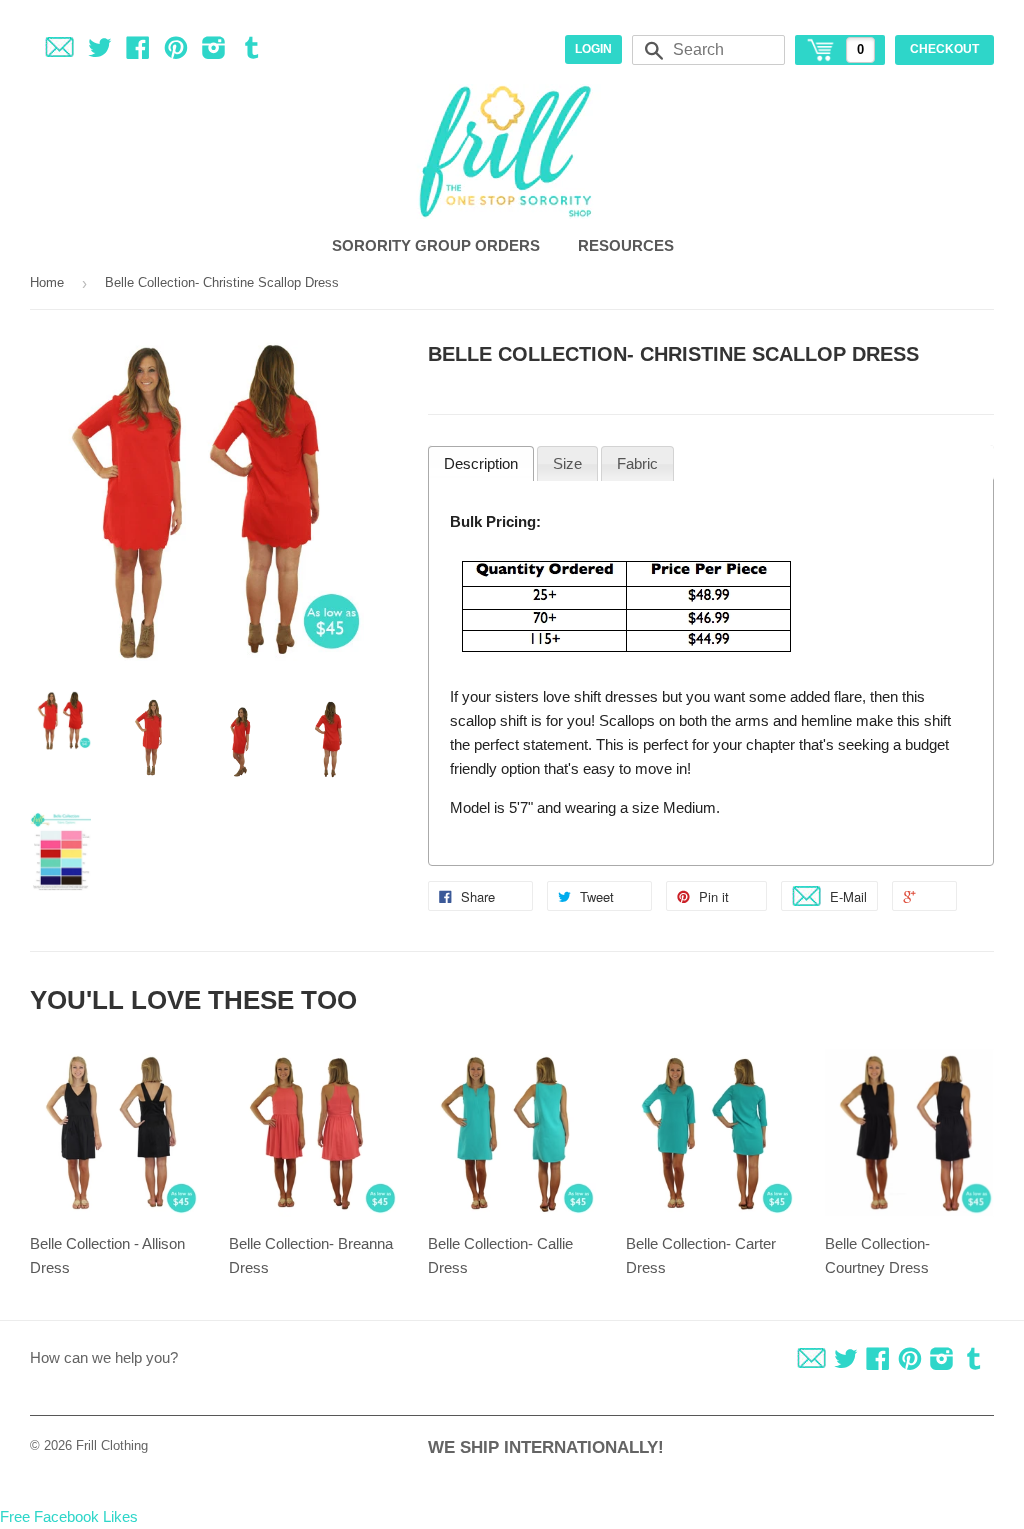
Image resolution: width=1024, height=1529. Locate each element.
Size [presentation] (567, 463)
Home (47, 282)
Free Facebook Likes (69, 1516)
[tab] (481, 464)
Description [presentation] (481, 463)
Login (593, 49)
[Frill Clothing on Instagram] (214, 51)
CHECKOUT (944, 49)
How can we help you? (104, 1357)
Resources (628, 245)
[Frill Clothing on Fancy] (59, 51)
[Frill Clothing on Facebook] (138, 51)
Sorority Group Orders (438, 245)
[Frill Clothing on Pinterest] (176, 51)
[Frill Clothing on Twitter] (100, 51)
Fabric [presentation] (637, 463)
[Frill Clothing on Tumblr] (252, 51)
